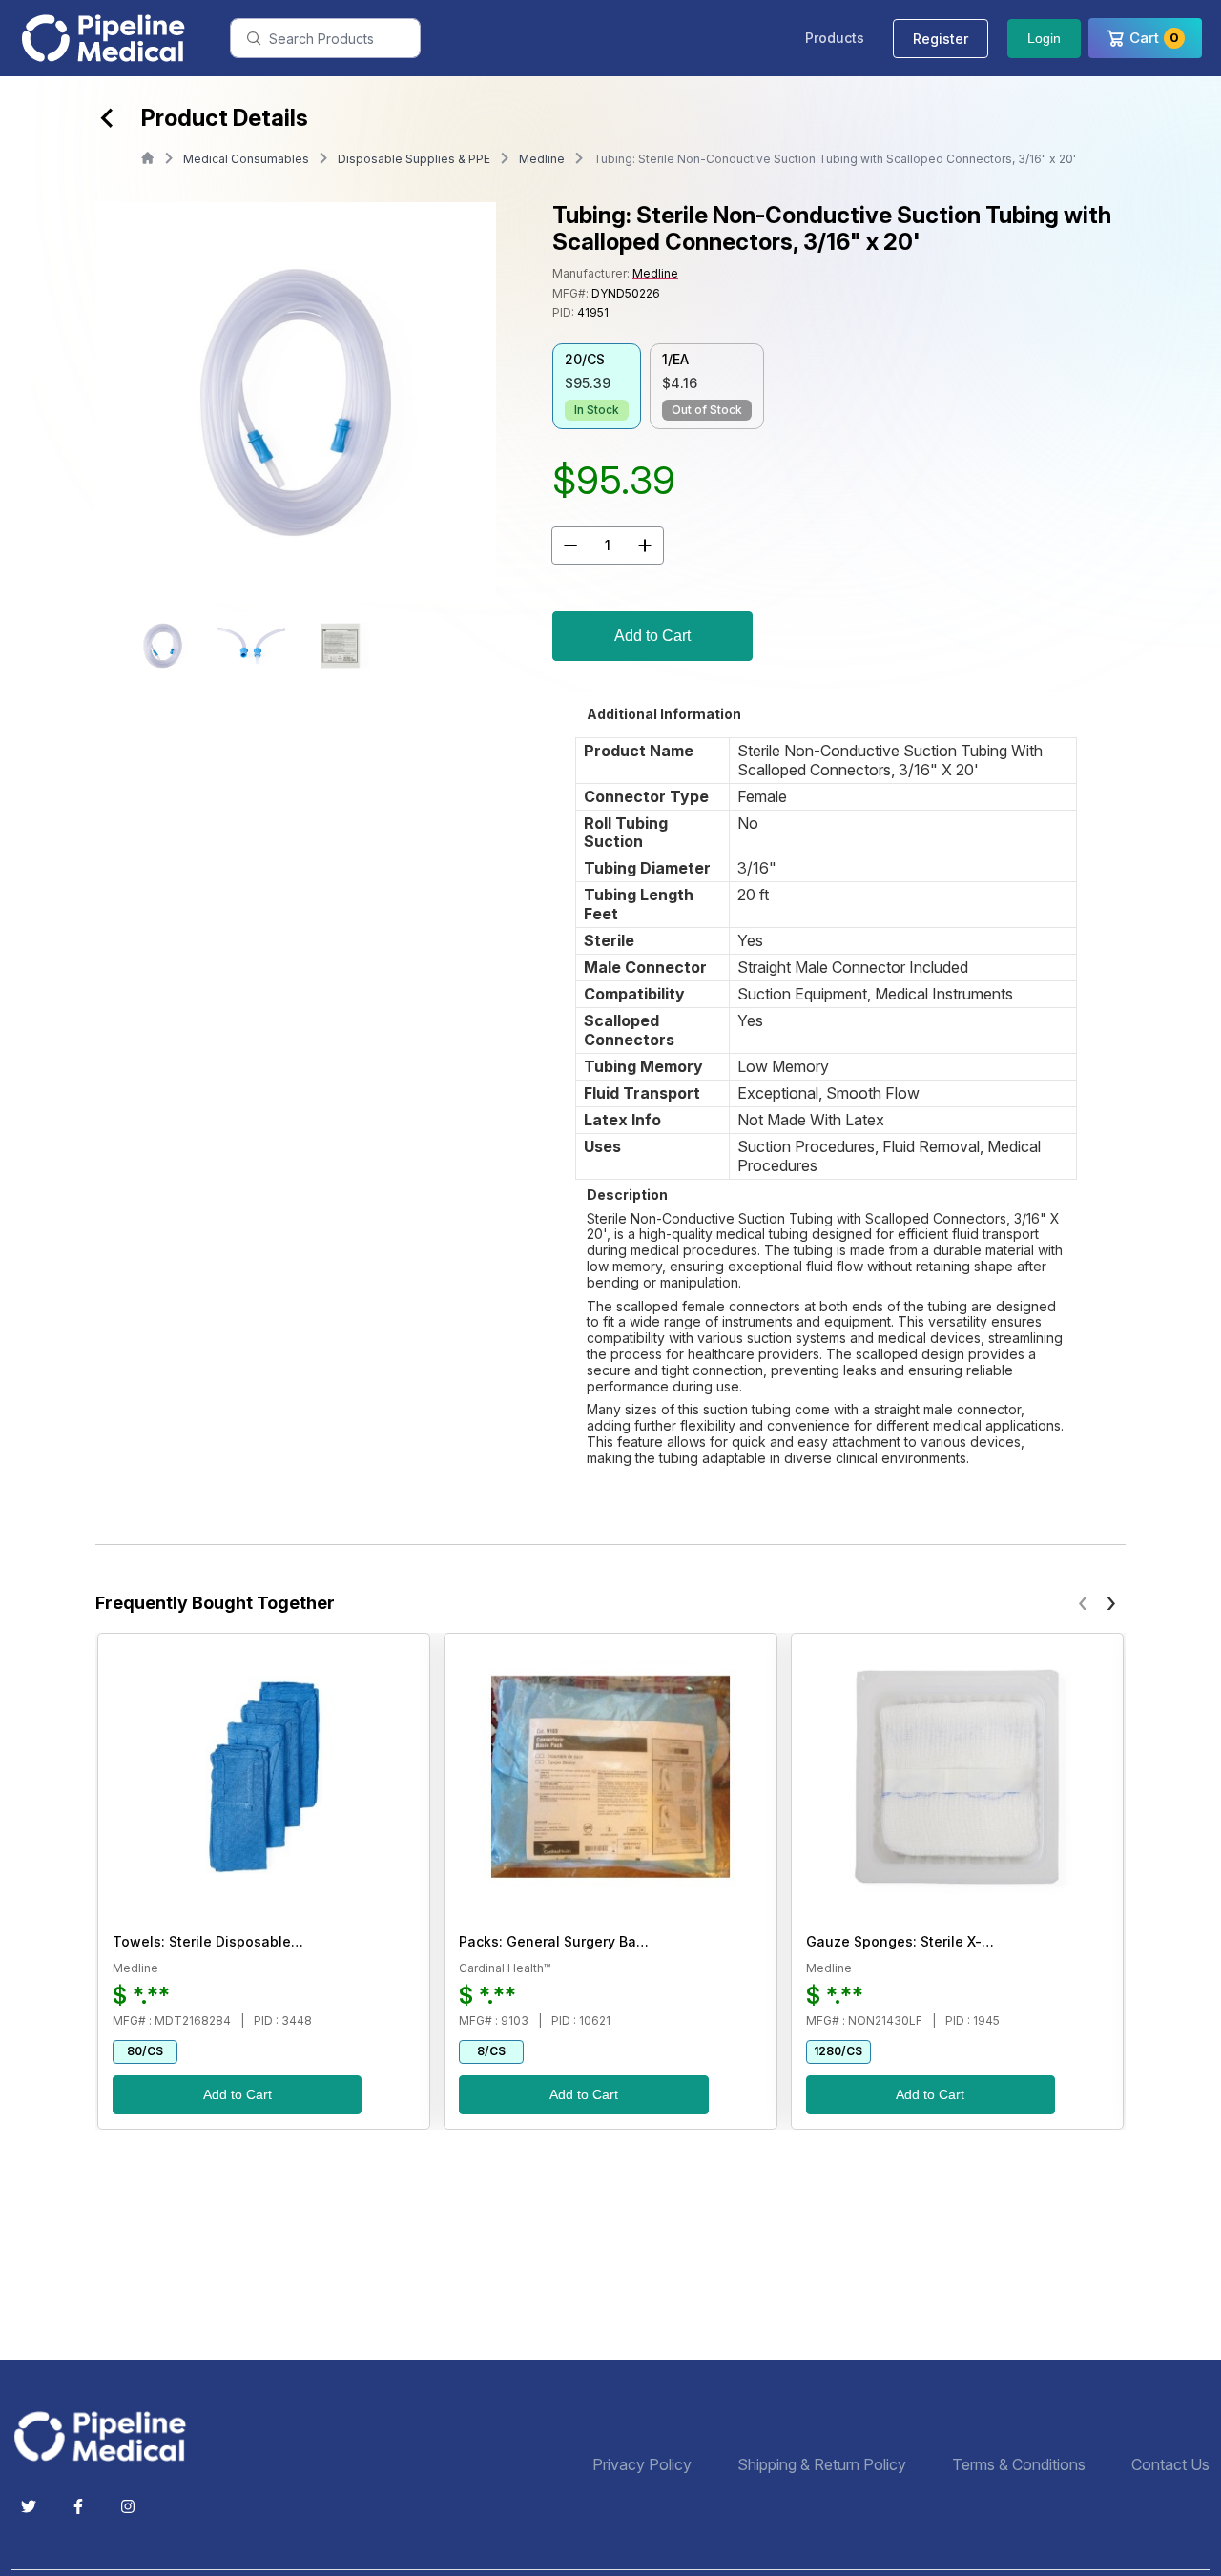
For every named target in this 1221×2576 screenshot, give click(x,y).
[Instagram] (128, 2506)
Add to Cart (652, 636)
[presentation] (1083, 1602)
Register (941, 39)
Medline (542, 159)
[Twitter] (29, 2506)
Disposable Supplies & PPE (414, 159)
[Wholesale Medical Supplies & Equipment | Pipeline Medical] (107, 2436)
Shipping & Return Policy (822, 2465)
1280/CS (838, 2051)
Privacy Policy (642, 2465)
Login (1044, 38)
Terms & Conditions (1019, 2465)
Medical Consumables (246, 159)
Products (835, 38)
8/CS (491, 2051)
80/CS (145, 2051)
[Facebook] (78, 2506)
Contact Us (1170, 2465)
